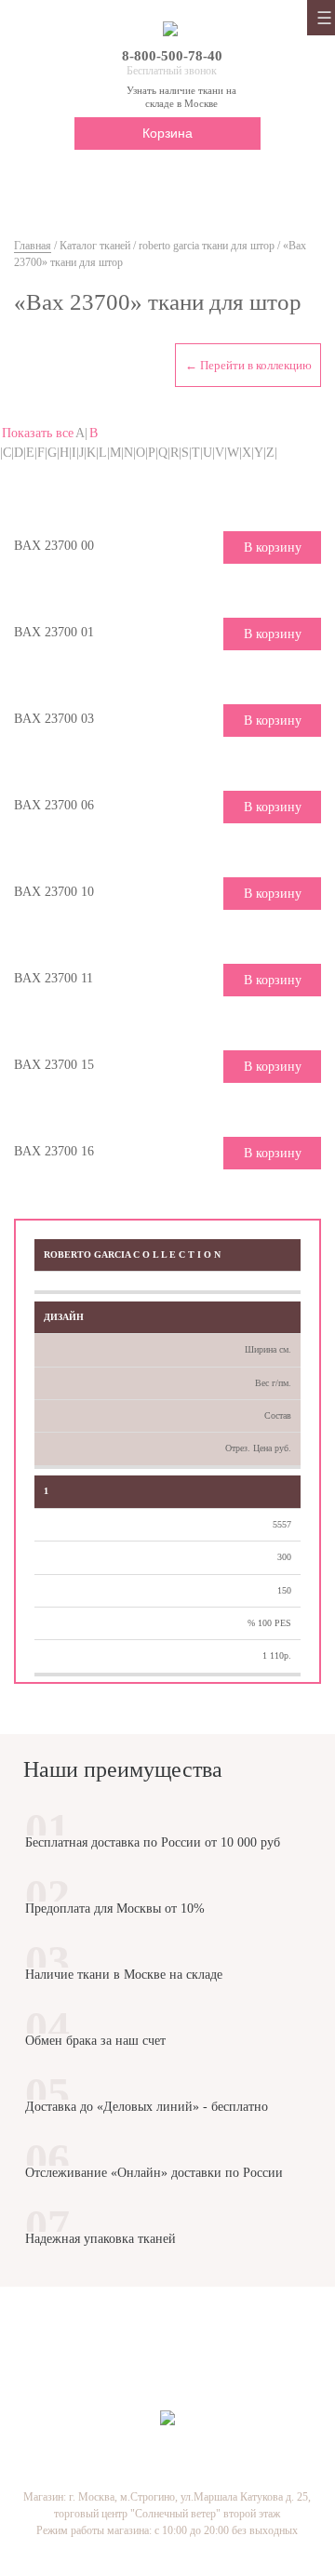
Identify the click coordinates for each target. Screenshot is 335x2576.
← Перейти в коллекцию (248, 365)
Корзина (167, 133)
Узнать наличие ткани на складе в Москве (181, 96)
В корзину (273, 547)
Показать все (38, 433)
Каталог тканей (95, 246)
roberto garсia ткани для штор (207, 246)
